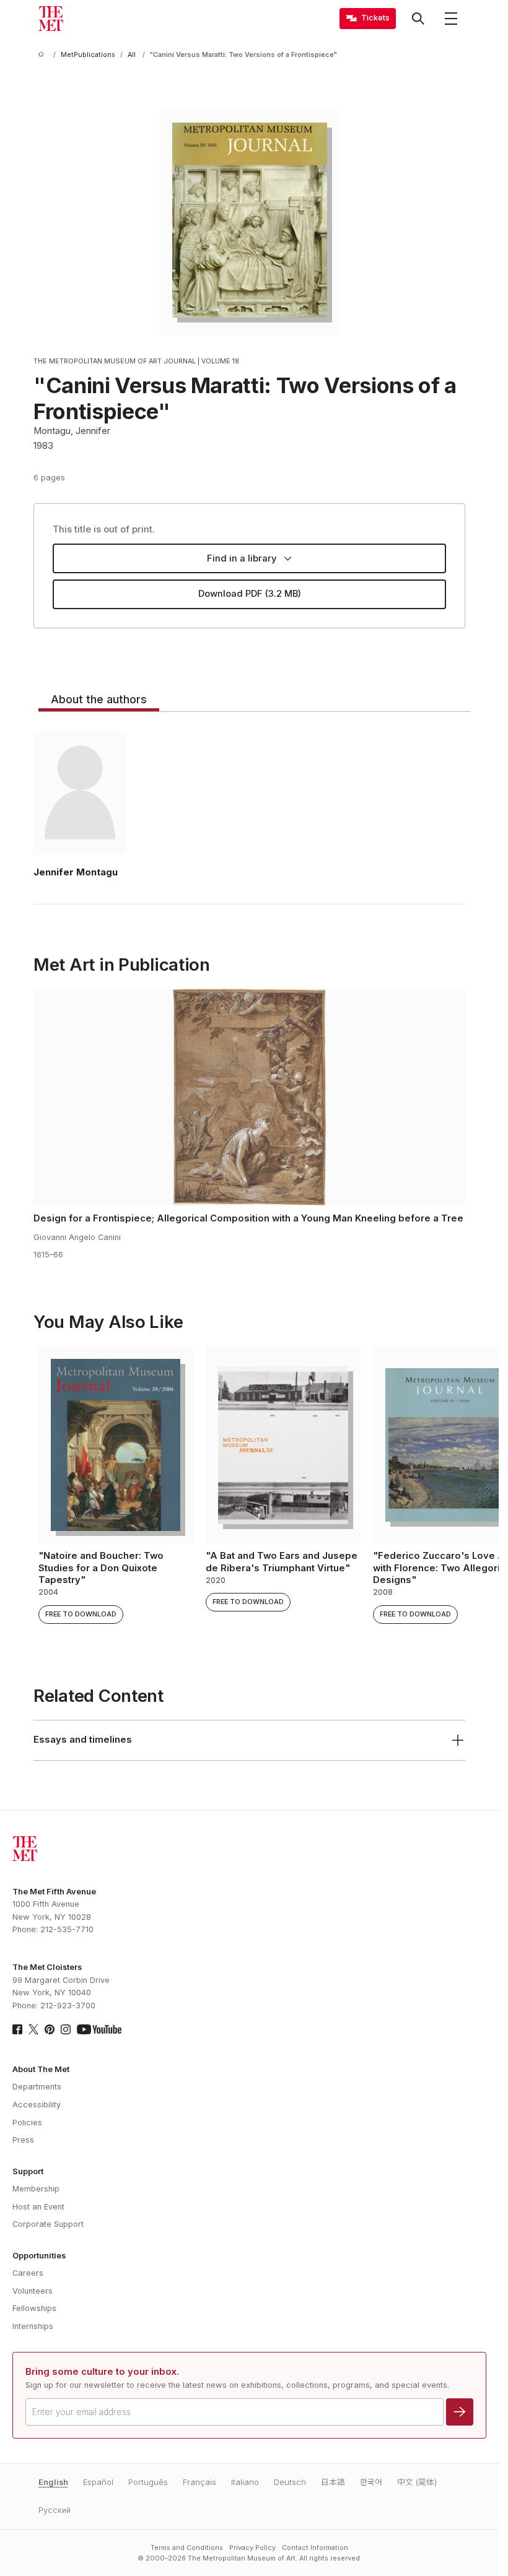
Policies (27, 2123)
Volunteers (33, 2291)
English (53, 2482)
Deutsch (290, 2482)
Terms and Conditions (187, 2548)
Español (98, 2482)
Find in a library (242, 558)
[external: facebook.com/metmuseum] (17, 2029)
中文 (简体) (417, 2482)
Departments (37, 2087)
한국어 (371, 2482)
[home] (43, 55)
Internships (33, 2326)
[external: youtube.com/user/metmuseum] (99, 2029)
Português (148, 2482)
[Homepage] (51, 19)
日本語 (333, 2482)
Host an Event (38, 2207)
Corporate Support (48, 2224)
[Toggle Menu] (451, 19)
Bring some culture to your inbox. (102, 2372)
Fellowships (34, 2308)
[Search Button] (418, 19)
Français (199, 2482)
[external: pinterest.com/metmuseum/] (50, 2029)
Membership (36, 2189)
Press (23, 2140)
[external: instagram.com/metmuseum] (66, 2029)
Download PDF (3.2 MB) (250, 594)
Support (28, 2171)
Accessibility (37, 2105)
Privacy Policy (252, 2548)
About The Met (41, 2069)
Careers (28, 2273)
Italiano (245, 2482)
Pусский (55, 2510)
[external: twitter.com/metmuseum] (33, 2029)
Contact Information (315, 2548)
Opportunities (39, 2256)
